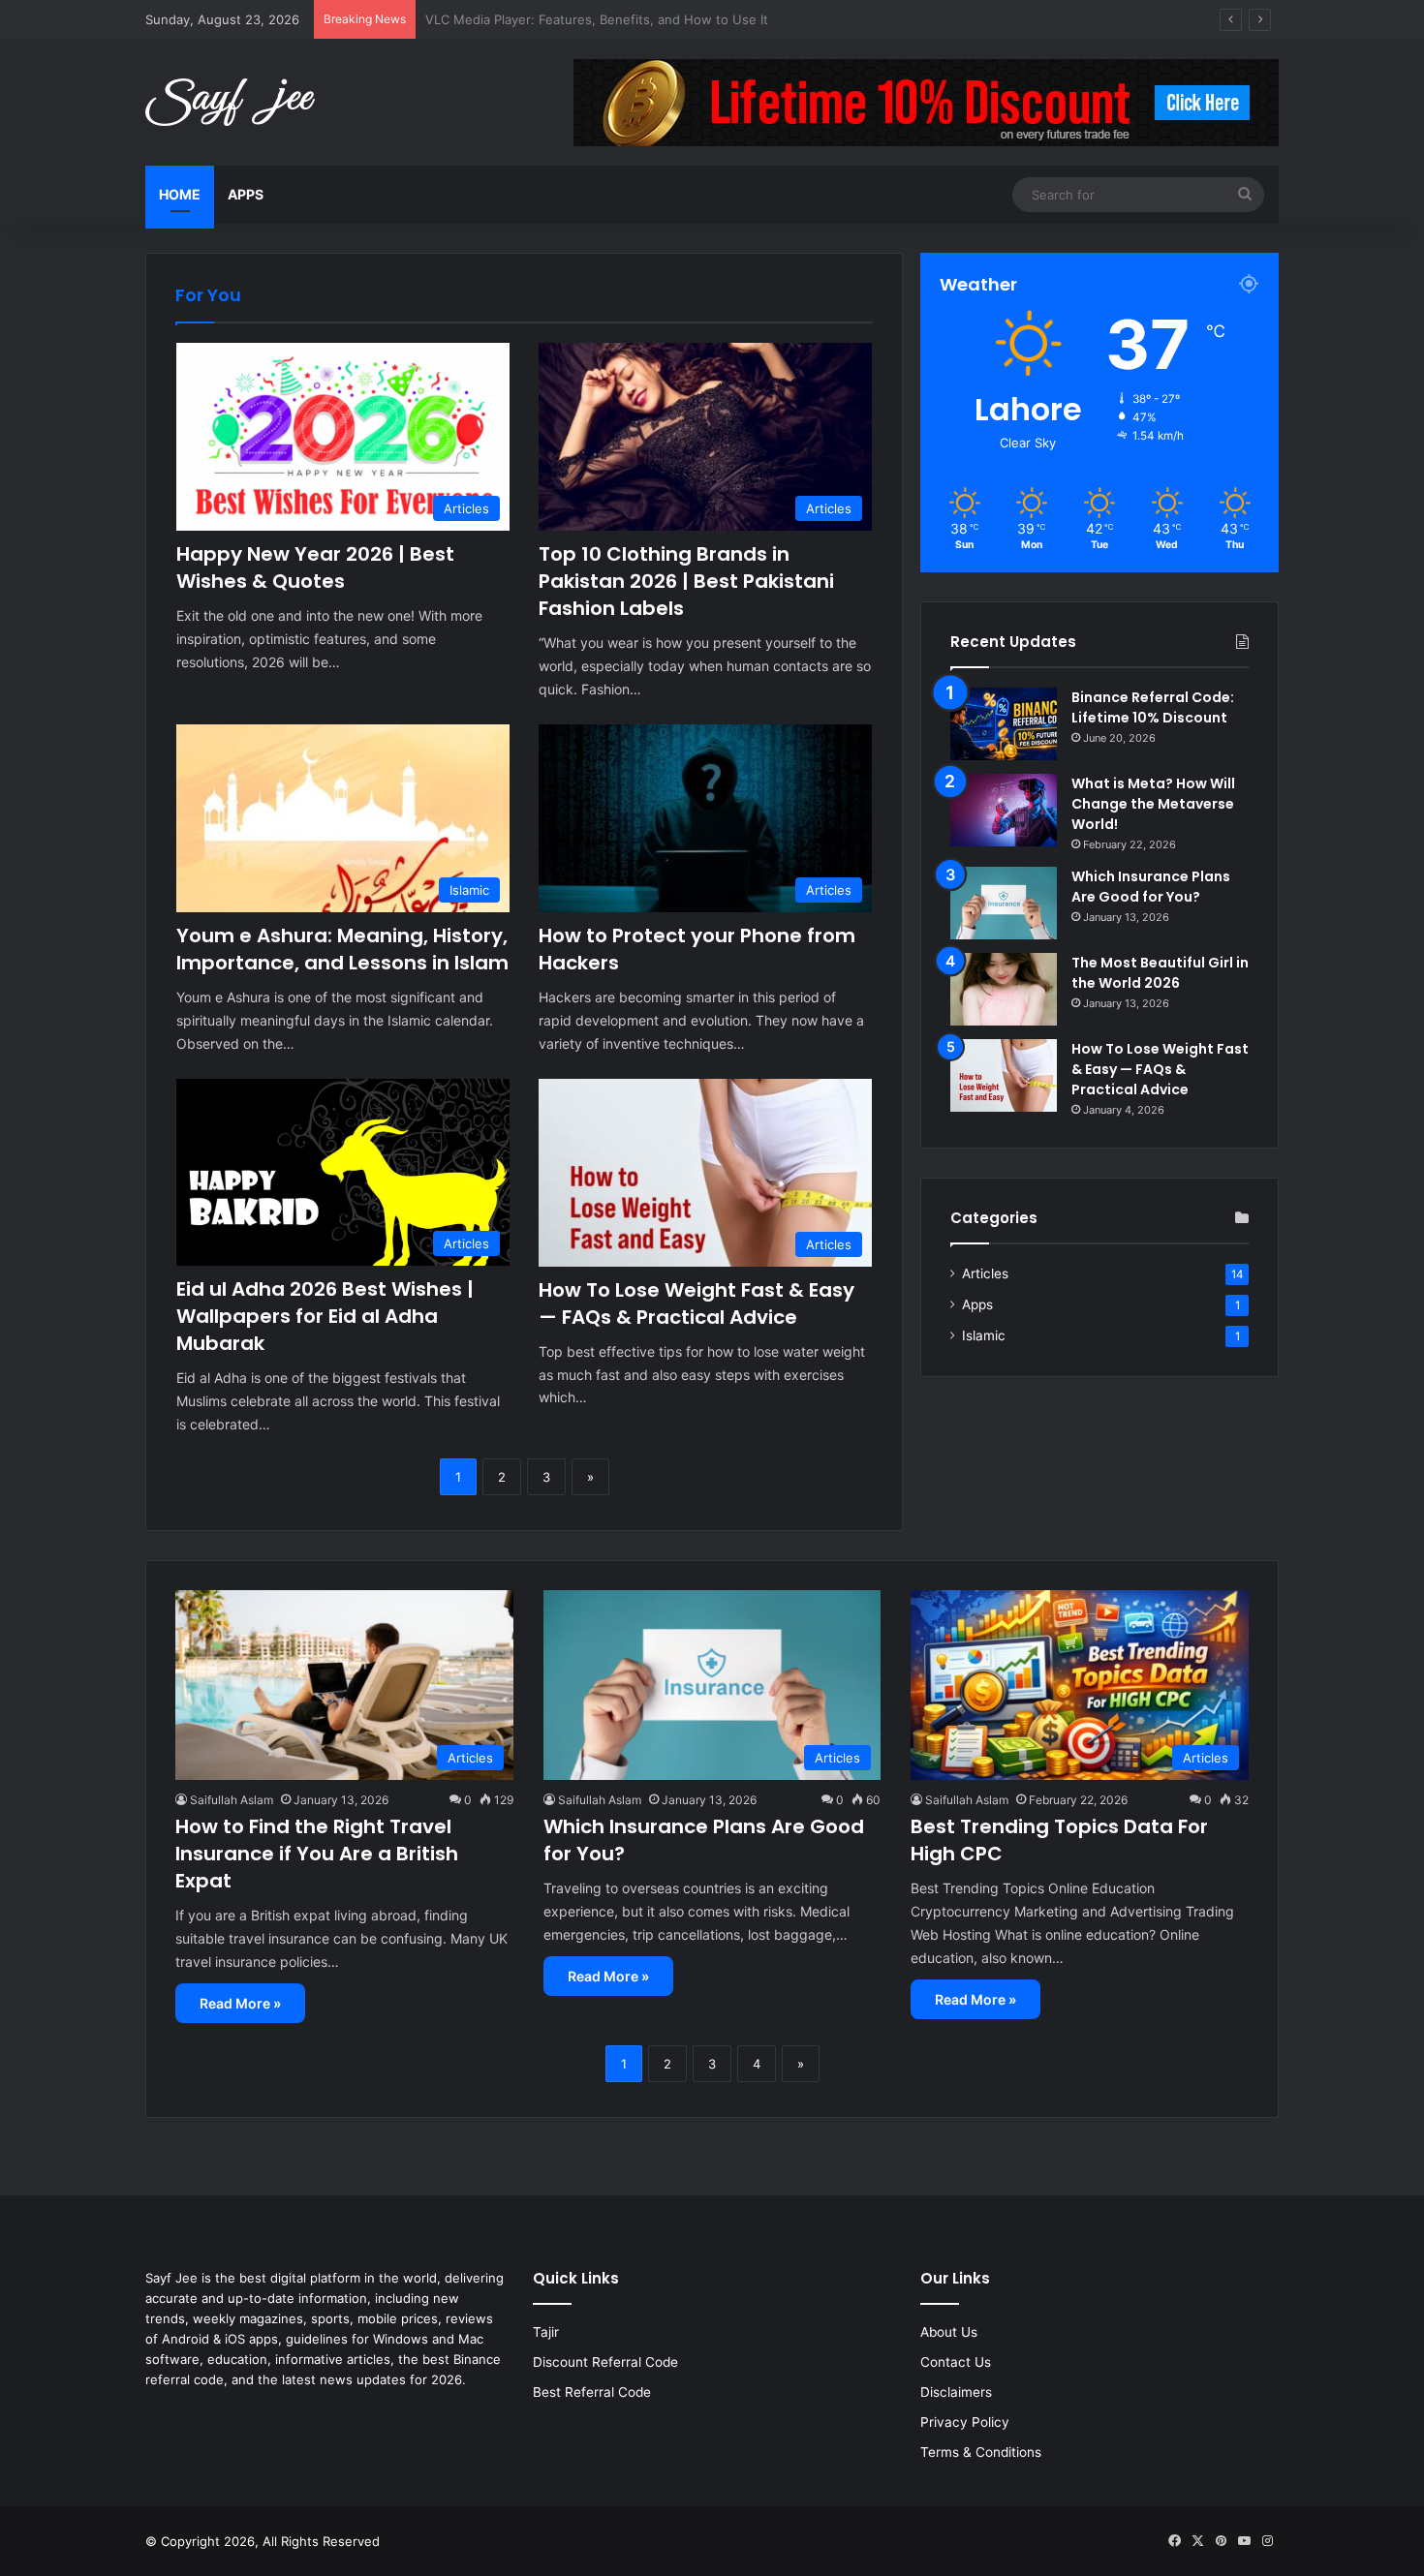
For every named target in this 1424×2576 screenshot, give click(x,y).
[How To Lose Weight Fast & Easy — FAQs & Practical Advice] (1004, 1075)
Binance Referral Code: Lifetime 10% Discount (1153, 707)
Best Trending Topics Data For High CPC (546, 19)
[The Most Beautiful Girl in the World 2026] (1004, 989)
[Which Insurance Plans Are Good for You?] (1004, 903)
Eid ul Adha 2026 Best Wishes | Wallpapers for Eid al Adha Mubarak (325, 1316)
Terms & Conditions (981, 2452)
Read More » (240, 2003)
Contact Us (956, 2362)
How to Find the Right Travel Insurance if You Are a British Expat (317, 1854)
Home (180, 194)
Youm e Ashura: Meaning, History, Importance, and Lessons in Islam (342, 949)
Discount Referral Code (605, 2362)
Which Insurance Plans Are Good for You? (1151, 887)
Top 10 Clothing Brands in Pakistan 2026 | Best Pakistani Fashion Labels (686, 581)
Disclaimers (956, 2392)
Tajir (546, 2332)
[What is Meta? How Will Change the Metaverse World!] (1004, 810)
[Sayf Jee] (230, 102)
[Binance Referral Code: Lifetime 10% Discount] (1004, 724)
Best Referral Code (592, 2392)
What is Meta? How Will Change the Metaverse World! (1153, 804)
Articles (985, 1273)
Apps (246, 194)
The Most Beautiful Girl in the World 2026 (1160, 973)
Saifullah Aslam (232, 1800)
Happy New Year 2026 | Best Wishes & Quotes (315, 567)
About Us (949, 2332)
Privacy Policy (965, 2422)
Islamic (984, 1335)
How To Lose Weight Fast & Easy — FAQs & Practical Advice (697, 1303)
